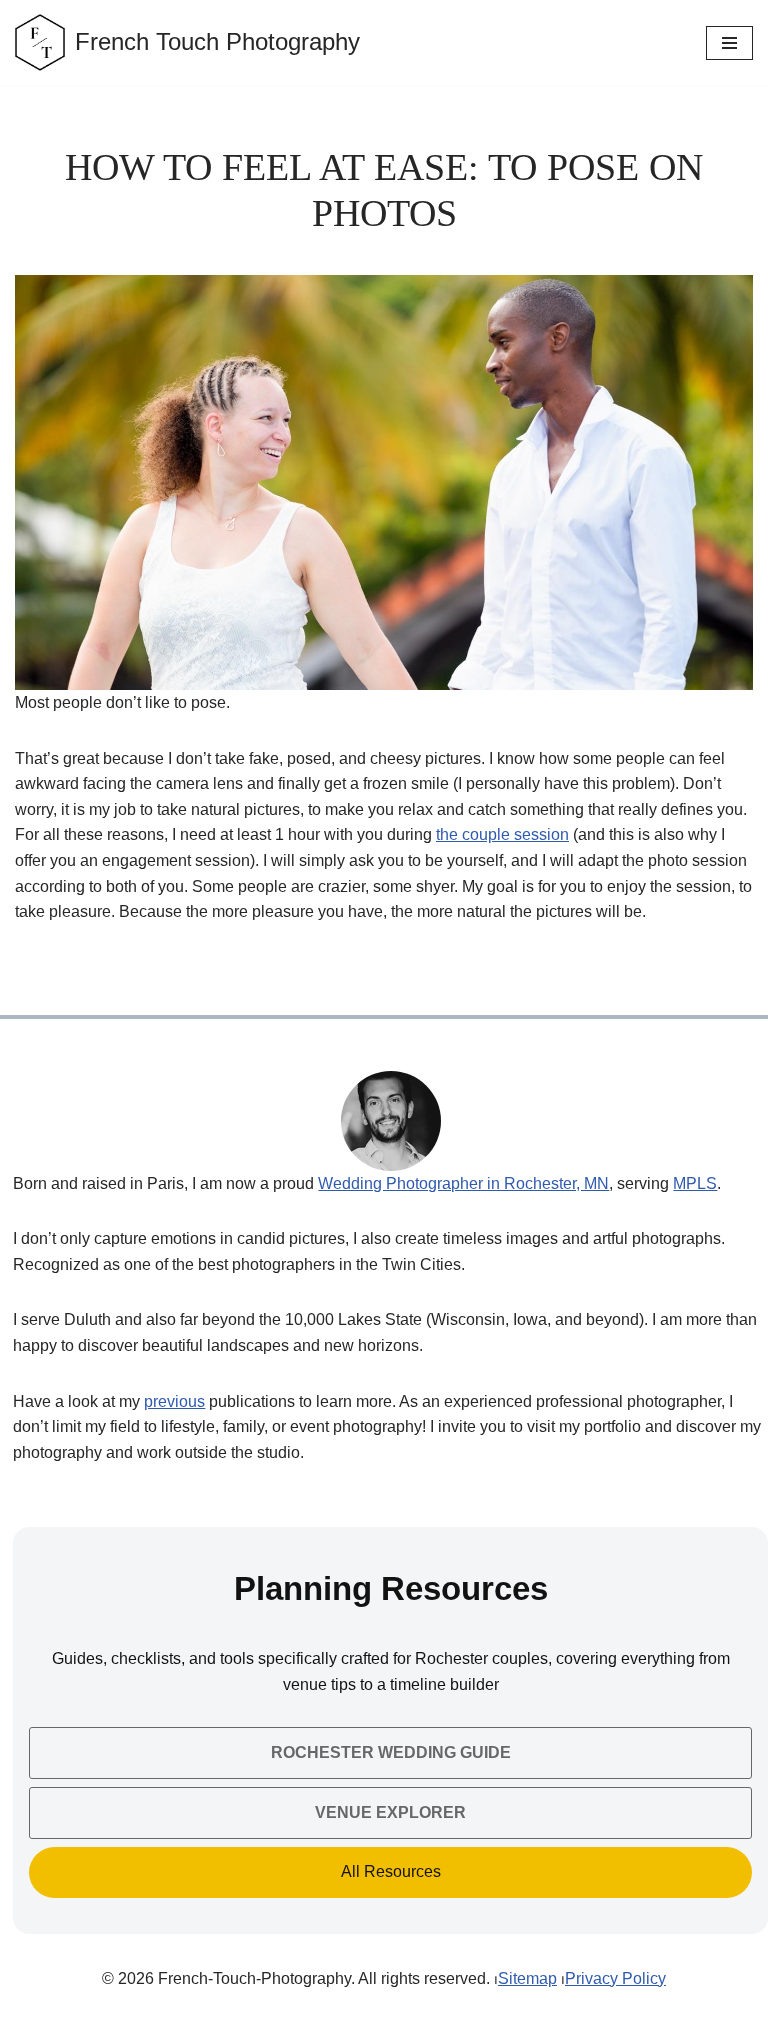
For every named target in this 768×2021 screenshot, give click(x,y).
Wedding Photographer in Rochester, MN (463, 1183)
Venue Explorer (390, 1812)
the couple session (502, 834)
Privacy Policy (615, 1978)
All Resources (391, 1871)
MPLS (695, 1183)
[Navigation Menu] (729, 43)
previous (174, 1401)
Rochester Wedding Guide (391, 1752)
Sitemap (527, 1978)
